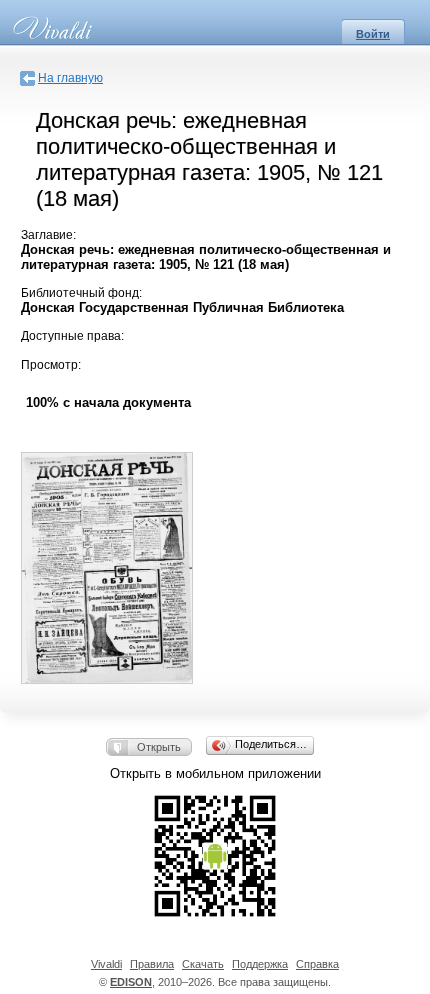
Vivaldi (106, 964)
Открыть (159, 747)
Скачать (203, 964)
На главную (70, 78)
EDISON (131, 982)
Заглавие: (48, 235)
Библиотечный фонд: (81, 293)
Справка (317, 964)
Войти (373, 34)
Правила (152, 964)
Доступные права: (72, 336)
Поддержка (260, 964)
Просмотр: (51, 365)
